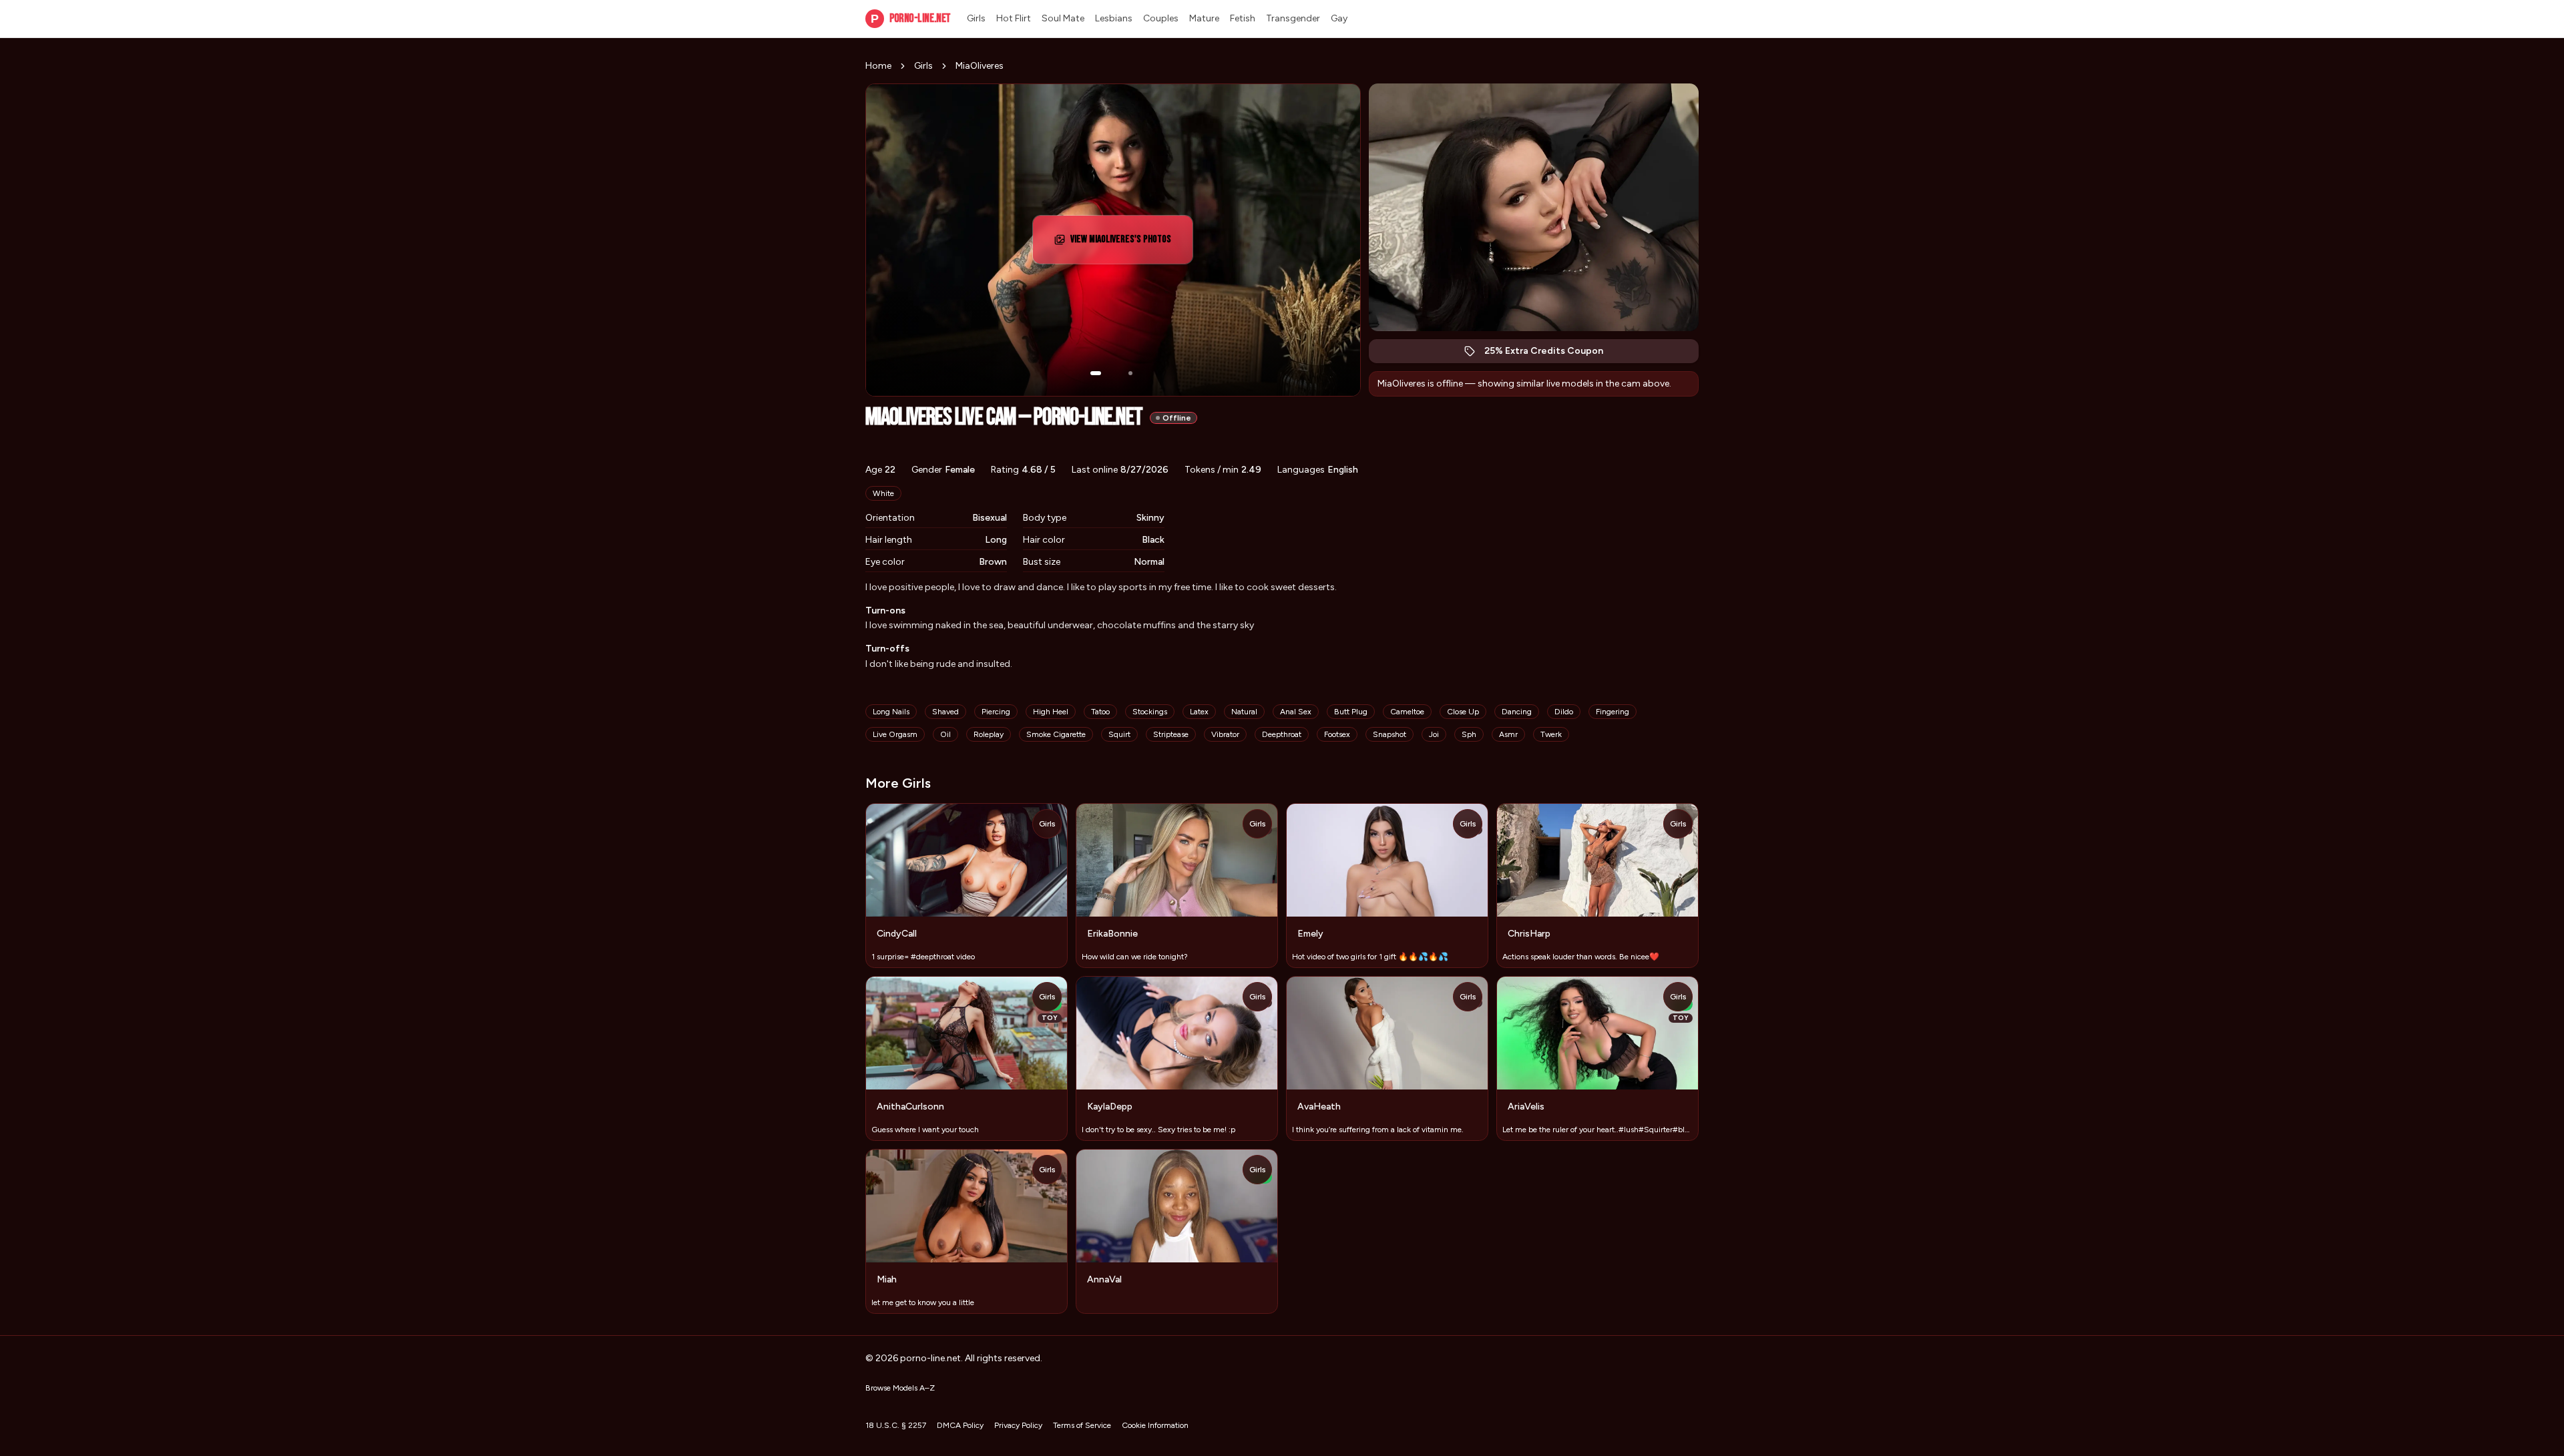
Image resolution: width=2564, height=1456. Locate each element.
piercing (996, 712)
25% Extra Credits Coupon (1551, 354)
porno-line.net (911, 18)
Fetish (1243, 18)
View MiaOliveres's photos (1127, 243)
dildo (1564, 712)
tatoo (1100, 712)
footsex (1337, 734)
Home (878, 66)
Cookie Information (1155, 1425)
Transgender (1293, 18)
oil (945, 734)
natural (1244, 712)
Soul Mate (1063, 18)
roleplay (989, 734)
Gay (1339, 18)
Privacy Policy (1018, 1425)
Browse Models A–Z (900, 1388)
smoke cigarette (1056, 734)
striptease (1171, 734)
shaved (945, 712)
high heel (1051, 712)
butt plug (1351, 712)
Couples (1161, 18)
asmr (1508, 734)
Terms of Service (1082, 1425)
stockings (1150, 712)
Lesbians (1114, 18)
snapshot (1390, 734)
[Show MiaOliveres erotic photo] (1096, 373)
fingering (1613, 712)
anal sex (1296, 712)
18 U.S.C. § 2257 (896, 1425)
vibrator (1225, 734)
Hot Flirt (1014, 18)
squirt (1119, 734)
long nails (891, 712)
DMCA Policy (960, 1425)
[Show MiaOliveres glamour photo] (1130, 373)
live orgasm (895, 734)
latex (1199, 712)
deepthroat (1282, 734)
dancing (1517, 712)
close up (1463, 712)
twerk (1551, 734)
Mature (1204, 18)
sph (1469, 734)
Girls (976, 18)
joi (1434, 734)
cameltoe (1407, 712)
